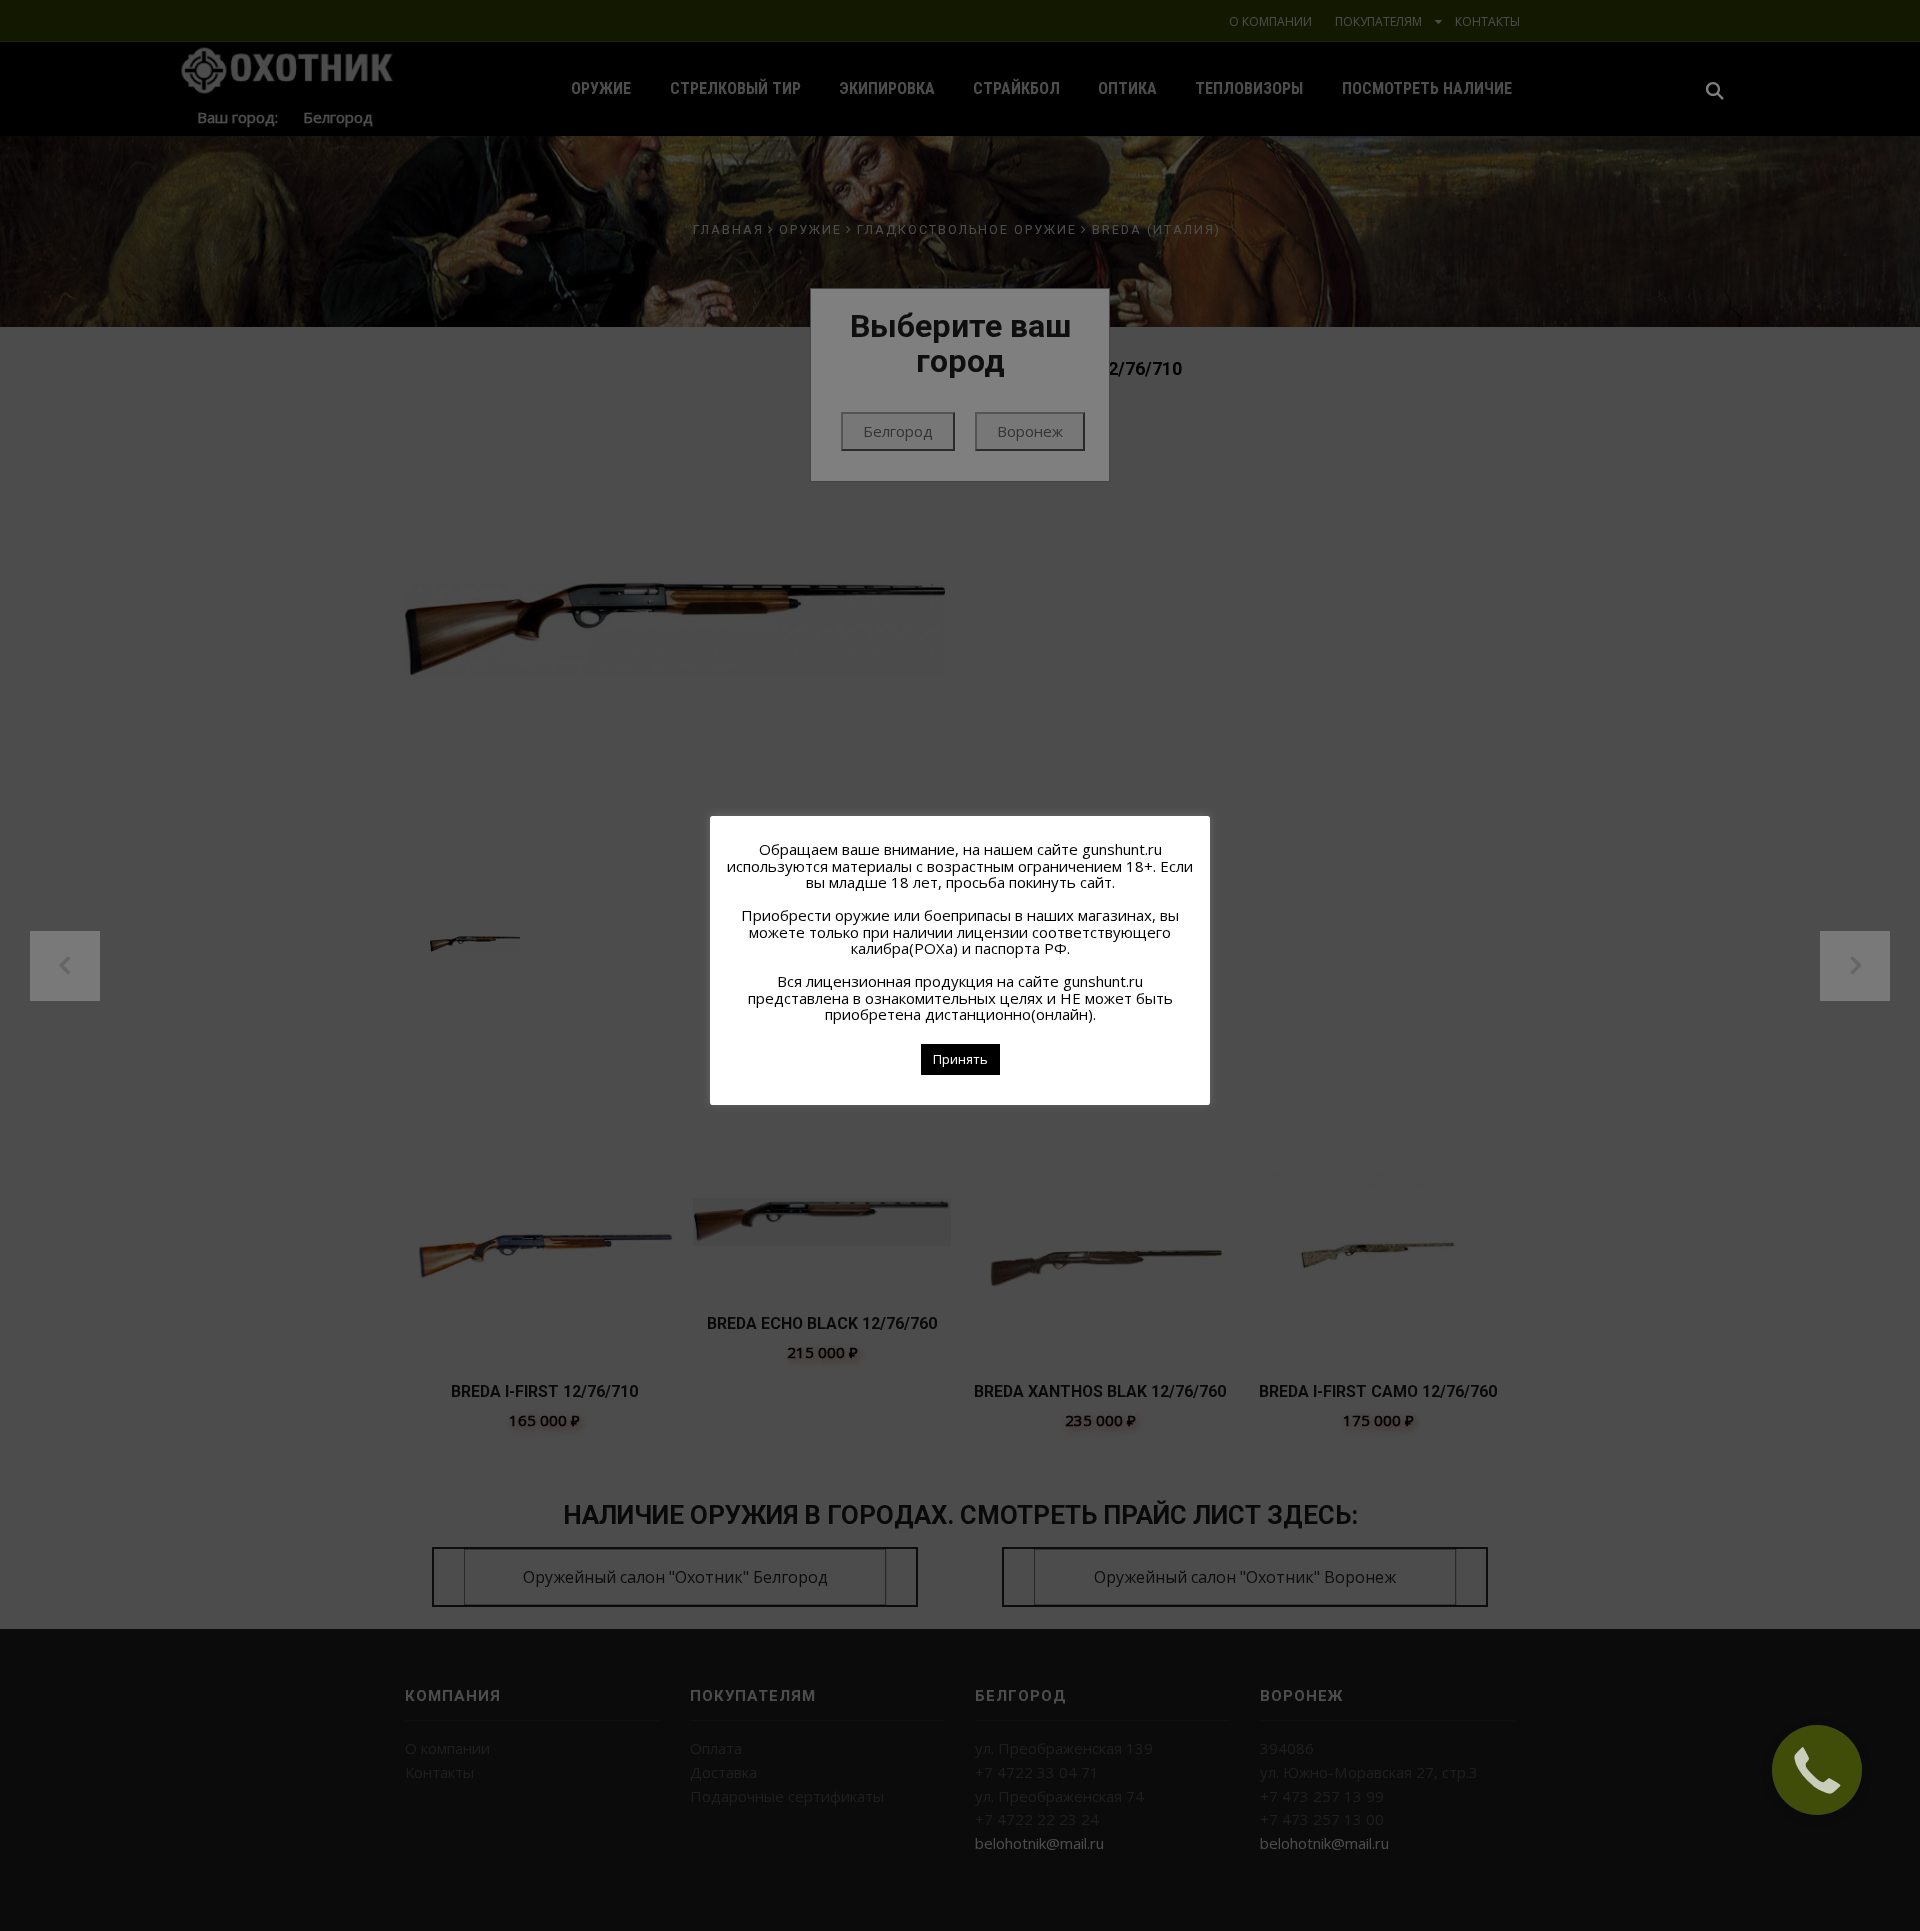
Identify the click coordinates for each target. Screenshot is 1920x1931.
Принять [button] (960, 1059)
